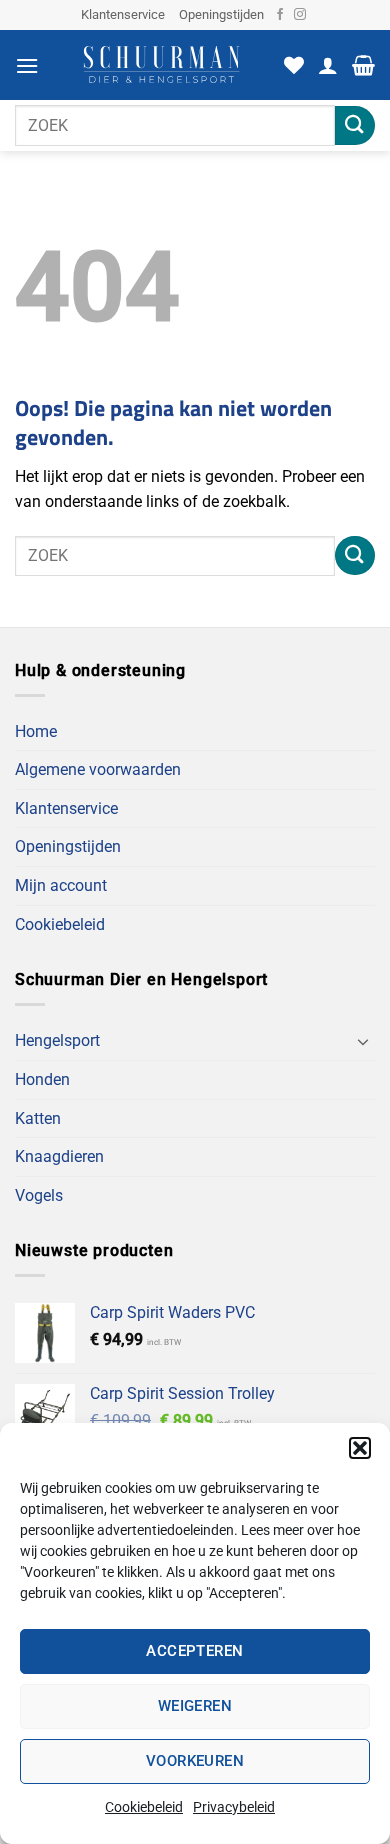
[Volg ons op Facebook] (280, 15)
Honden (42, 1079)
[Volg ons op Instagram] (300, 15)
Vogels (39, 1195)
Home (36, 731)
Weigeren (195, 1706)
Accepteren (195, 1651)
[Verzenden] (355, 125)
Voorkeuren (195, 1761)
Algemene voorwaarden (98, 769)
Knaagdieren (59, 1156)
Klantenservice (123, 14)
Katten (38, 1118)
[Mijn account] (328, 65)
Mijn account (61, 885)
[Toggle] (363, 1041)
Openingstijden (221, 14)
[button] (360, 1448)
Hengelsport (57, 1040)
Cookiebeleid (144, 1807)
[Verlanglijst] (294, 65)
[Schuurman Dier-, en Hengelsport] (161, 65)
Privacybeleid (234, 1807)
